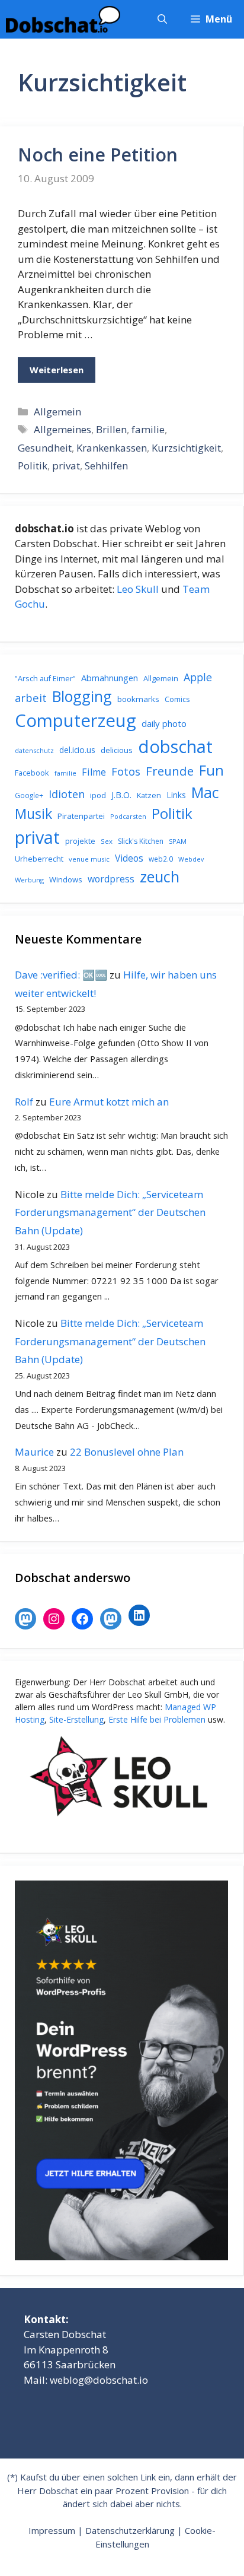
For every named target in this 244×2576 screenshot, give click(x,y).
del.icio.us (77, 750)
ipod (98, 795)
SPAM (178, 841)
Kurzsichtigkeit (186, 448)
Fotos (126, 771)
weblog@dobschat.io (99, 2380)
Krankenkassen (112, 448)
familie (148, 429)
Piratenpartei (81, 816)
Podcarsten (128, 816)
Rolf (24, 1102)
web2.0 (161, 859)
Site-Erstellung (76, 1719)
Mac (205, 793)
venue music (89, 859)
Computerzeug (76, 720)
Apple (198, 677)
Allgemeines (62, 429)
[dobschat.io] (63, 19)
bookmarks (138, 699)
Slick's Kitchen (141, 841)
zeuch (160, 876)
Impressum (52, 2530)
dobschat (175, 747)
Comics (177, 699)
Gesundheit (45, 448)
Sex (107, 841)
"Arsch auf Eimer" (45, 679)
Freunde (170, 771)
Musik (33, 814)
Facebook (32, 773)
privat (66, 466)
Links (176, 795)
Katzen (149, 795)
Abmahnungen (110, 678)
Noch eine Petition (98, 155)
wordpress (111, 879)
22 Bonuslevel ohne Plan (127, 1452)
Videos (129, 858)
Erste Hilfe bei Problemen (157, 1719)
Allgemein (57, 412)
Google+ (29, 795)
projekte (80, 841)
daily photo (164, 723)
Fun (211, 770)
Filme (94, 772)
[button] (162, 19)
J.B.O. (121, 795)
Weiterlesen (57, 370)
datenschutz (34, 750)
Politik (33, 466)
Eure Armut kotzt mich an (109, 1102)
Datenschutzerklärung (130, 2530)
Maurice (34, 1452)
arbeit (31, 698)
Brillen (111, 429)
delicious (117, 750)
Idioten (67, 794)
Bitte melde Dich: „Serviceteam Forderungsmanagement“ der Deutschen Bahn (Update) (110, 1212)
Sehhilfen (106, 466)
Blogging (82, 696)
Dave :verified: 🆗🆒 (61, 975)
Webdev (191, 859)
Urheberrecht (39, 859)
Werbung (29, 880)
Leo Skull (138, 589)
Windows (66, 879)
